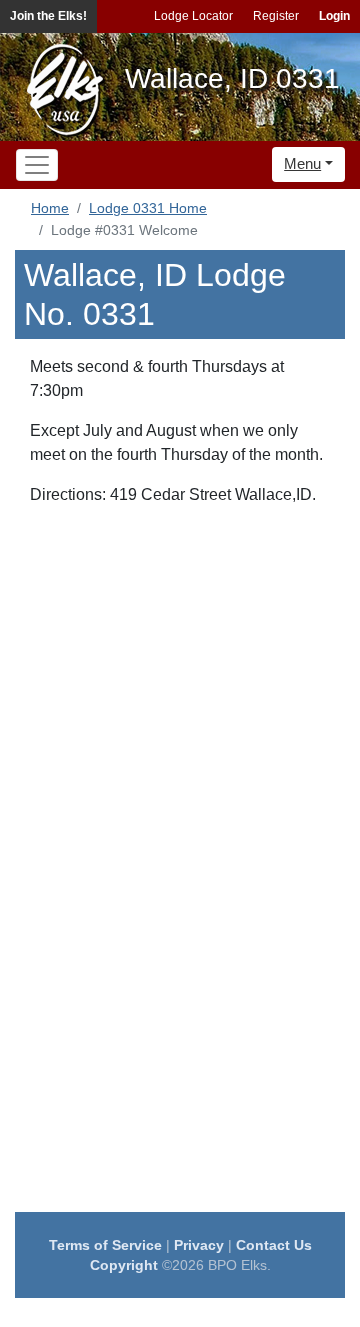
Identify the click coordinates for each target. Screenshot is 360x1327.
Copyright (124, 1265)
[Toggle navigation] (37, 165)
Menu (302, 163)
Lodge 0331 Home (148, 208)
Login (334, 16)
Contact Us (274, 1245)
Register (276, 16)
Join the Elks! (48, 16)
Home (50, 208)
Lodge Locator (193, 16)
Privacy (199, 1245)
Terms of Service (105, 1245)
